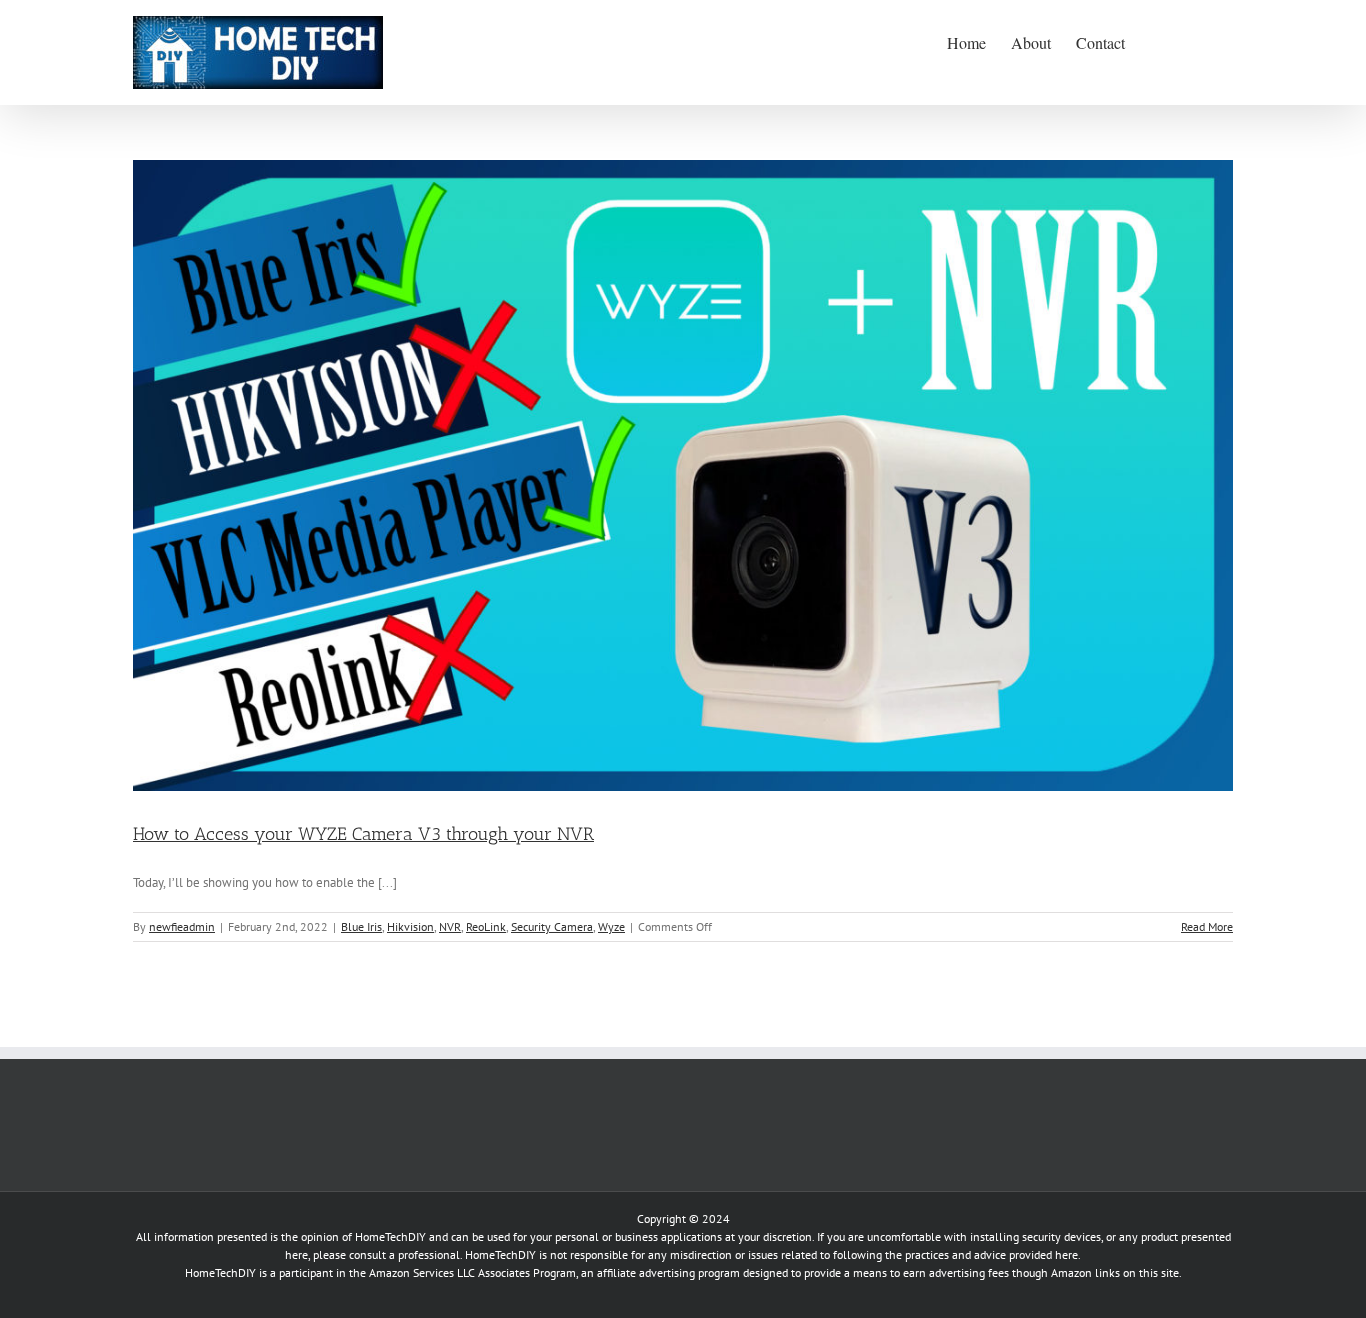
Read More (1207, 926)
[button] (1202, 41)
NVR (450, 926)
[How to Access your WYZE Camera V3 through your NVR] (683, 475)
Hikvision (410, 926)
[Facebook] (140, 1093)
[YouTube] (168, 1093)
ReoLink (486, 926)
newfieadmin (182, 926)
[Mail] (196, 1093)
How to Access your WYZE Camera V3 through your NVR (363, 834)
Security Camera (552, 926)
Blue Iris (361, 926)
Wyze (611, 926)
